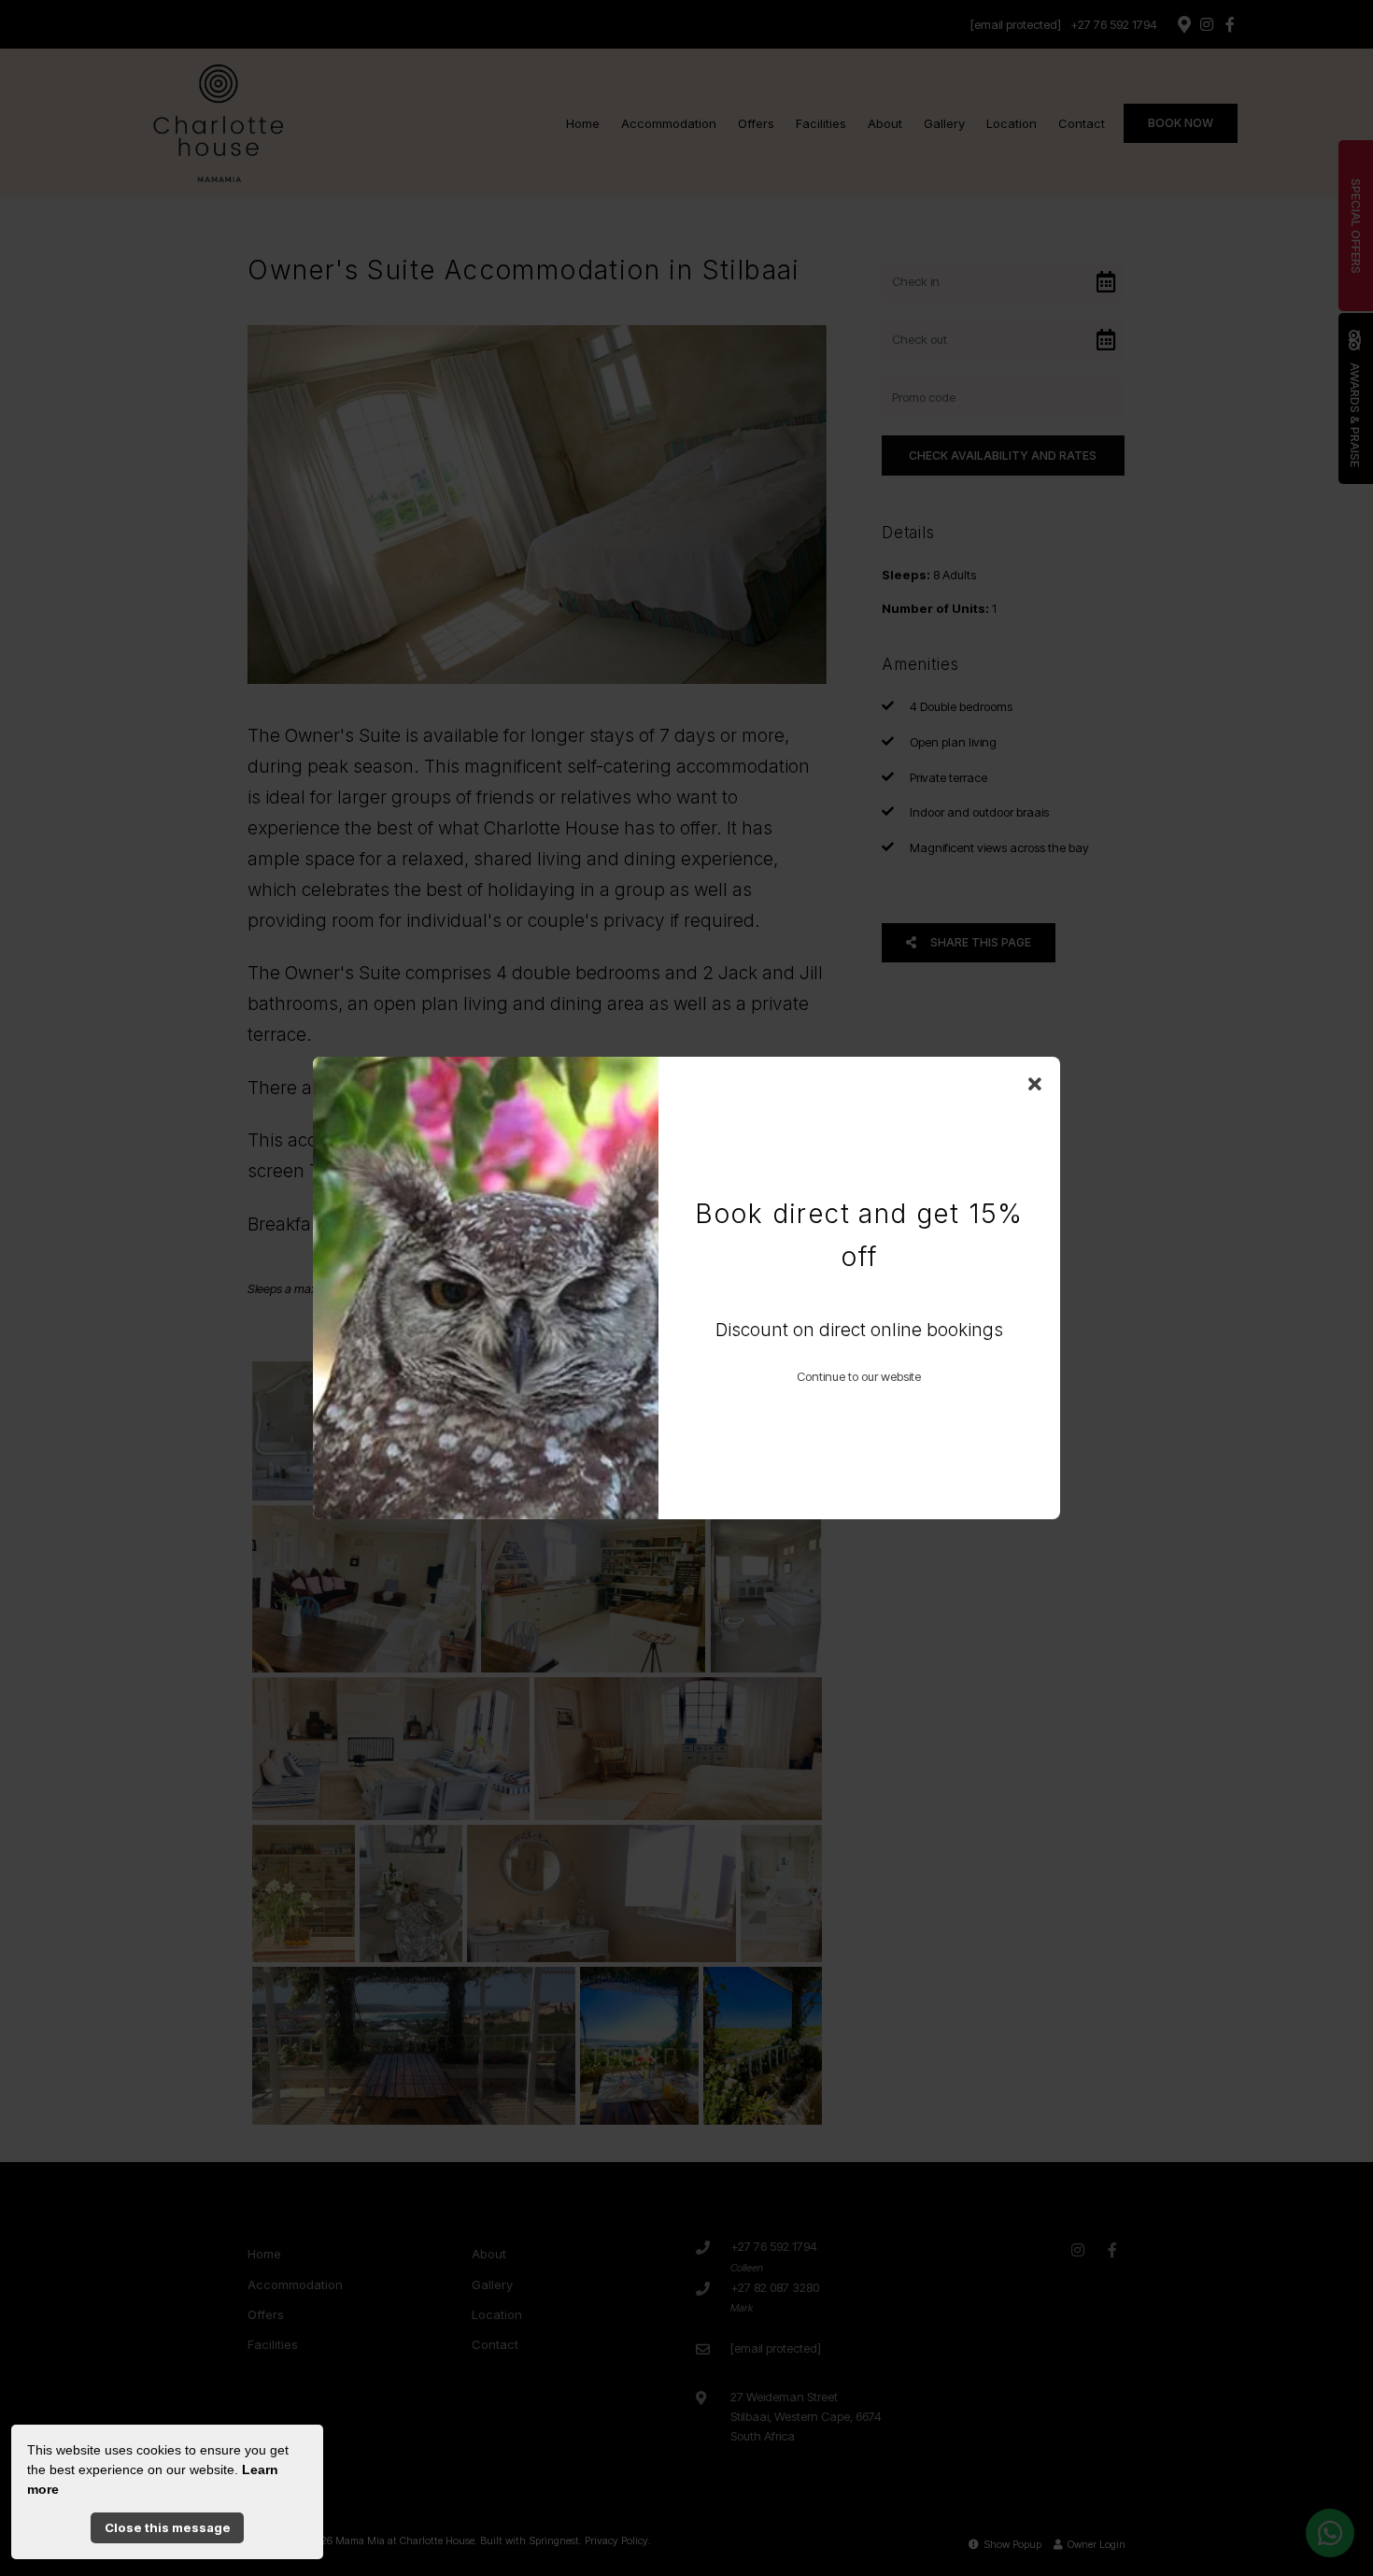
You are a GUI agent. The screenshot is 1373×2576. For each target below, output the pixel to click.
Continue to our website (859, 1376)
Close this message (168, 2527)
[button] (1035, 1085)
